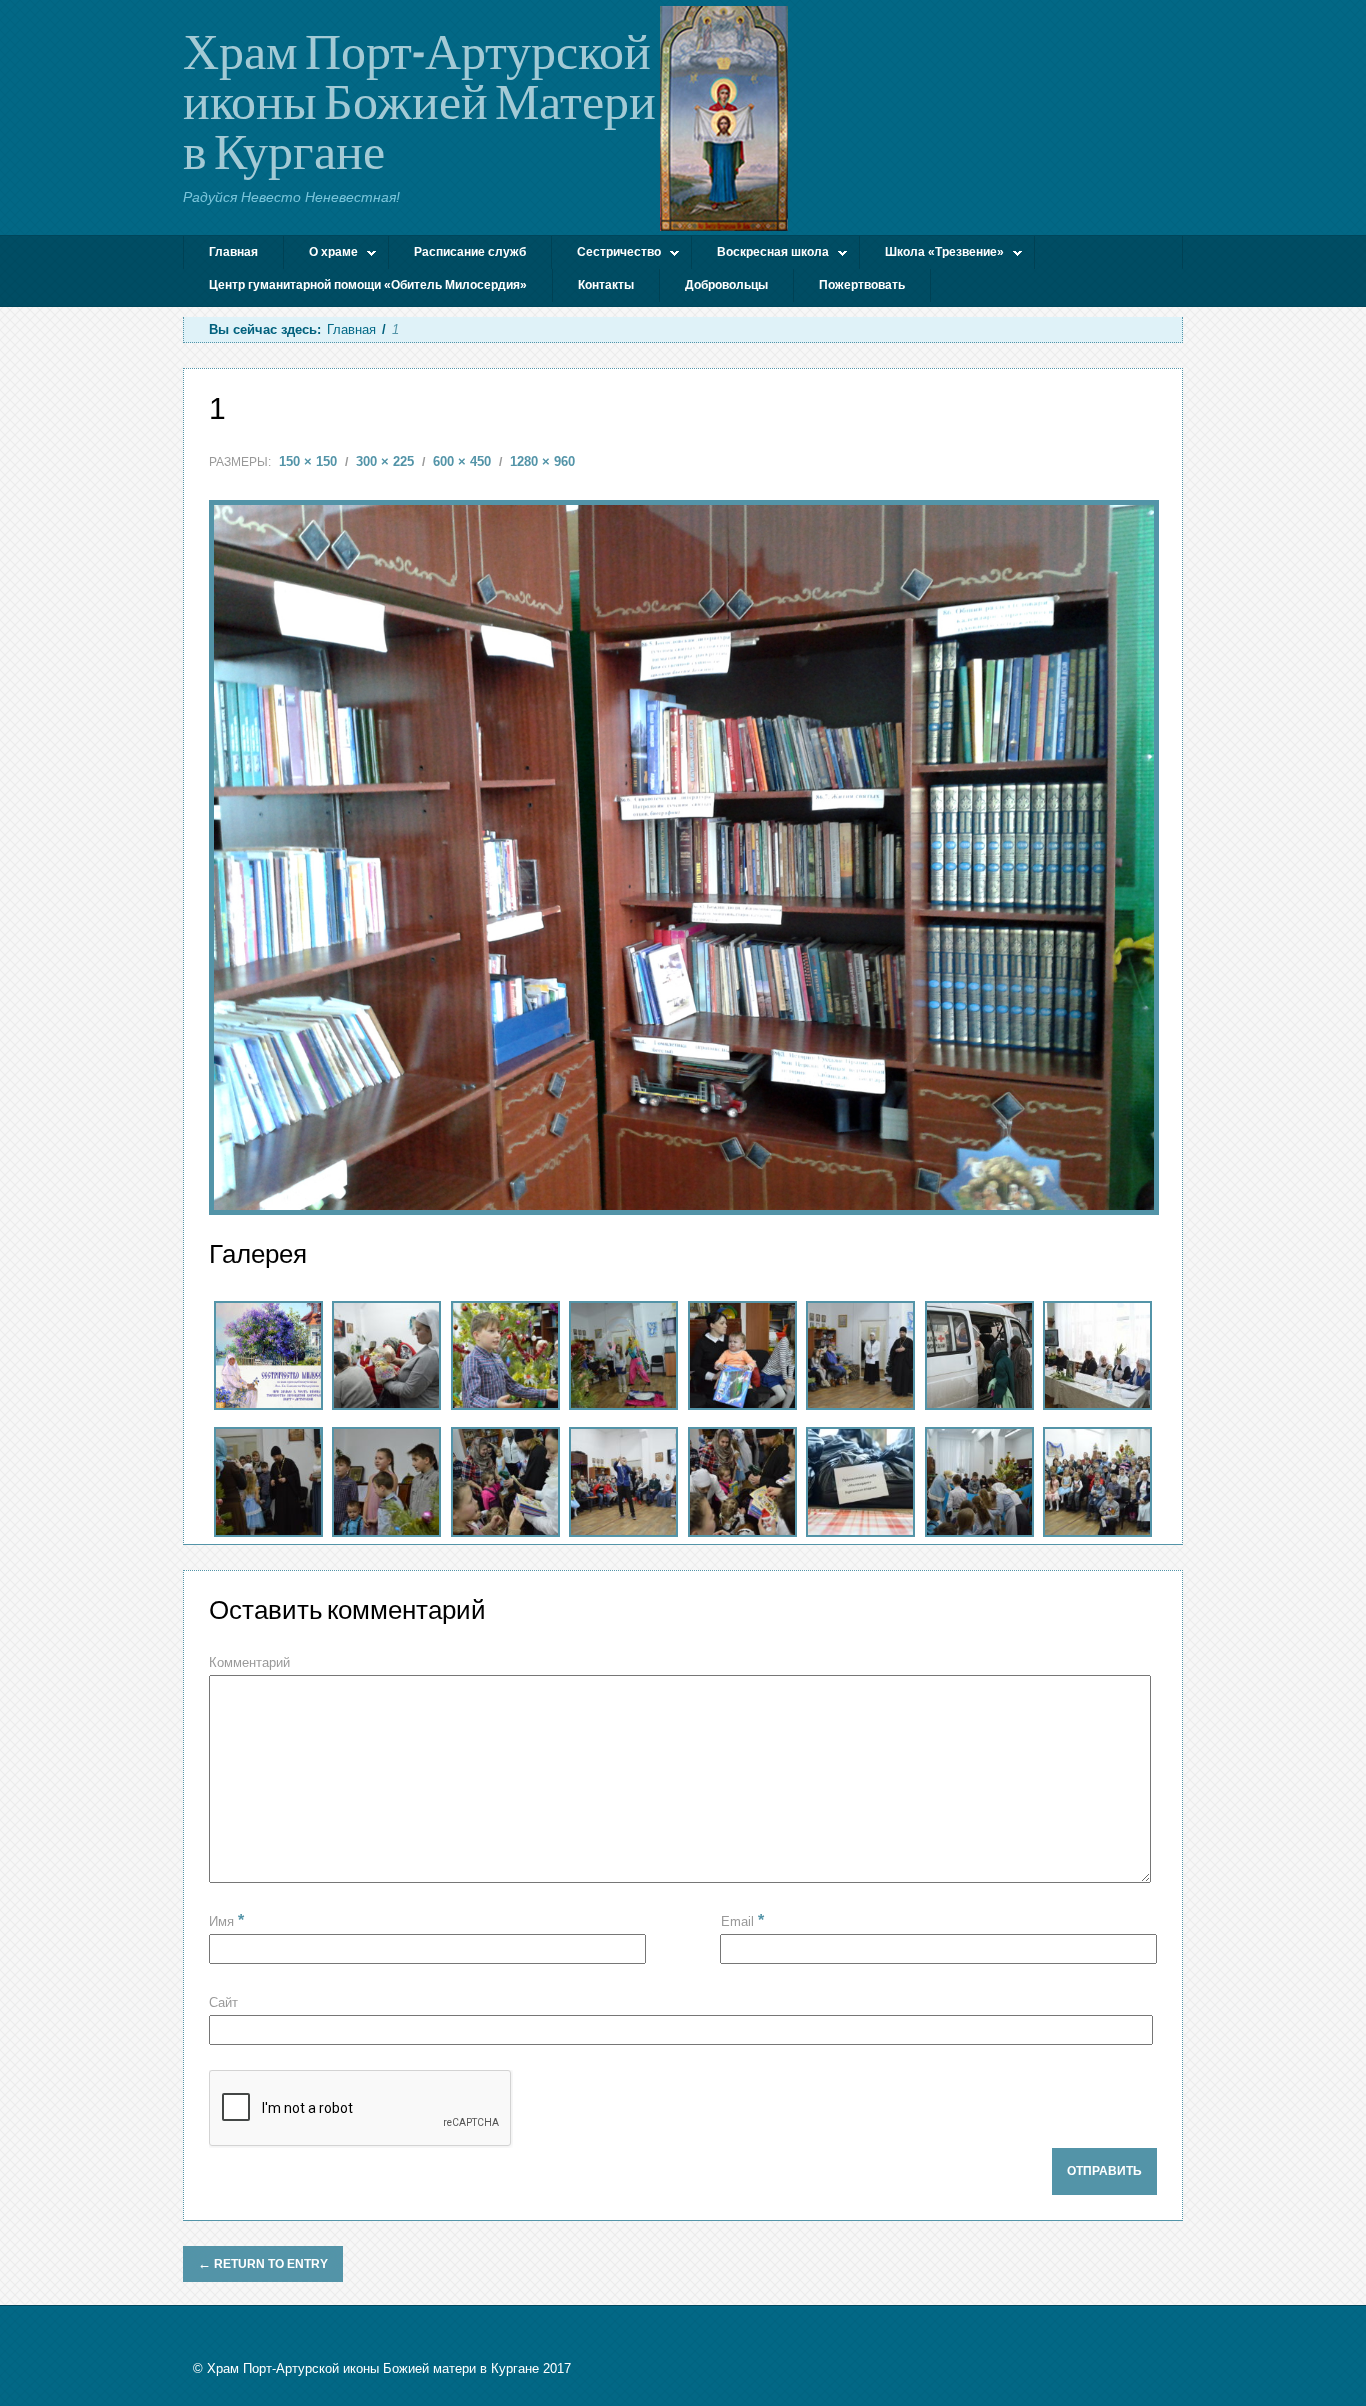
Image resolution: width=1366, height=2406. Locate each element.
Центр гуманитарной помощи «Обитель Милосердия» (368, 285)
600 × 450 (462, 461)
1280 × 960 (542, 461)
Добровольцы (726, 285)
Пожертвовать (862, 285)
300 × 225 (385, 461)
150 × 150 (308, 461)
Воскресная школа (760, 254)
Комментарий (249, 1662)
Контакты (606, 285)
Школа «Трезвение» (932, 254)
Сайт (223, 2002)
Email (742, 1920)
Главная (233, 252)
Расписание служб (470, 252)
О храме (321, 254)
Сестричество (606, 254)
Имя (226, 1921)
